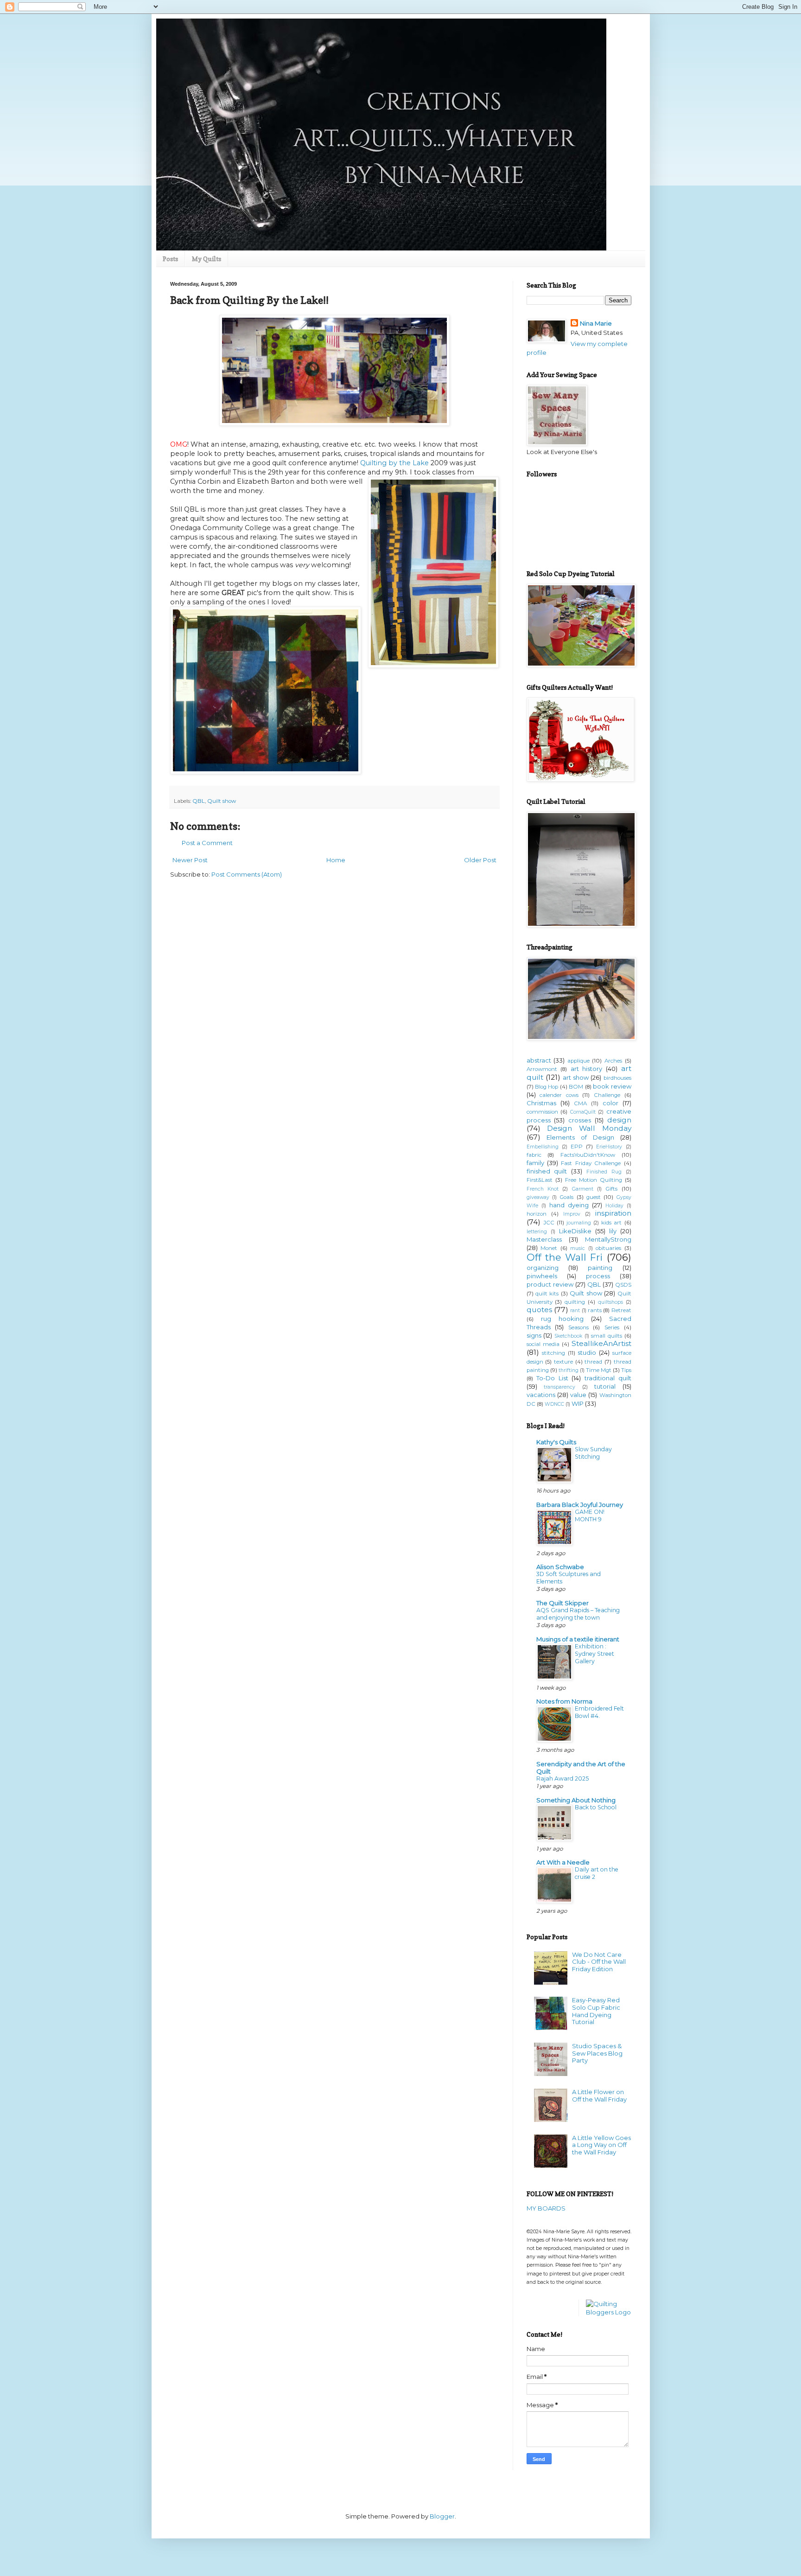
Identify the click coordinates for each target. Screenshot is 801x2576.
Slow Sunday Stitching (593, 1453)
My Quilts (207, 259)
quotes (539, 1310)
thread (593, 1362)
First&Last (540, 1180)
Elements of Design (580, 1137)
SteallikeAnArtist (601, 1343)
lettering (537, 1232)
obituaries (608, 1248)
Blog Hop (547, 1087)
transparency (559, 1387)
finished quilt (547, 1171)
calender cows (559, 1095)
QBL (199, 801)
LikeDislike (575, 1231)
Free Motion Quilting (594, 1180)
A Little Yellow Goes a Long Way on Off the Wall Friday (601, 2145)
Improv (572, 1214)
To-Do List (552, 1378)
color (610, 1103)
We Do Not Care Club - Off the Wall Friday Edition (599, 1962)
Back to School (596, 1807)
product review (550, 1284)
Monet (549, 1248)
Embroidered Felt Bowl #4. (599, 1712)
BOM (576, 1087)
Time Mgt (599, 1370)
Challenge (607, 1095)
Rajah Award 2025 (563, 1778)
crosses (580, 1120)
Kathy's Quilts (556, 1442)
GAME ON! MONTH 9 (590, 1515)
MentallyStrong (608, 1239)
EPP (577, 1147)
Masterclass (544, 1239)
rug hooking (562, 1319)
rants (595, 1310)
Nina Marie (596, 323)
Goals (566, 1197)
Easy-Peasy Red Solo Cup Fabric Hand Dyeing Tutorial (596, 2011)
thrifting (569, 1370)
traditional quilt (608, 1378)
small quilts (607, 1336)
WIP (578, 1403)
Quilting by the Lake (394, 463)
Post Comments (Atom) (247, 874)
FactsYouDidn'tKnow (588, 1155)
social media (543, 1344)
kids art (611, 1223)
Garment (583, 1189)
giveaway (538, 1197)
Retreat (621, 1310)
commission (542, 1112)
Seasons (578, 1327)
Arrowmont (542, 1069)
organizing (543, 1268)
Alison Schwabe (560, 1567)
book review (612, 1086)
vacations (541, 1395)
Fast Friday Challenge (591, 1163)
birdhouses (617, 1078)
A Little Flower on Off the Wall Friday (599, 2095)
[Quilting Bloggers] (609, 2312)
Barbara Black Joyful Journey (580, 1505)
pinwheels (542, 1276)
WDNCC (554, 1404)
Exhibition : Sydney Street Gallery (594, 1654)
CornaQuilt (583, 1112)
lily (613, 1231)
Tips (626, 1370)
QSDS (623, 1285)
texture (563, 1362)
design (619, 1120)
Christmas (541, 1103)
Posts (170, 259)
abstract (539, 1060)
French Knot (543, 1189)
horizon (537, 1214)
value (578, 1395)
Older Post (480, 860)
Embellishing (543, 1147)
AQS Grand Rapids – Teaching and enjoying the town (578, 1614)
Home (336, 860)
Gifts (611, 1189)
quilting (575, 1302)
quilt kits (547, 1294)
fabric (534, 1155)
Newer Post (190, 860)
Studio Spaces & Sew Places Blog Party (597, 2053)
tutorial (605, 1386)
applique (578, 1061)
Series (612, 1327)
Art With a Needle (563, 1862)
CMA (580, 1103)
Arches (613, 1061)
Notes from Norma (564, 1701)
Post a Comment (207, 843)
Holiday (614, 1206)
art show (576, 1077)
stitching (553, 1353)
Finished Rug (604, 1172)
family (535, 1163)
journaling (579, 1223)
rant (575, 1310)
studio (587, 1352)
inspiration (613, 1213)
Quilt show (222, 801)
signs (534, 1335)
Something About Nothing (576, 1800)
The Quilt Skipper (563, 1603)
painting (600, 1268)
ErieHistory (609, 1147)
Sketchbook (568, 1336)
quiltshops (610, 1302)
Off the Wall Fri (565, 1257)
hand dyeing (569, 1205)
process (598, 1276)
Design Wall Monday (589, 1128)
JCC (549, 1223)
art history (587, 1069)
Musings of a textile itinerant (578, 1639)
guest (594, 1197)
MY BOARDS (546, 2208)
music (578, 1248)
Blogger (442, 2516)
